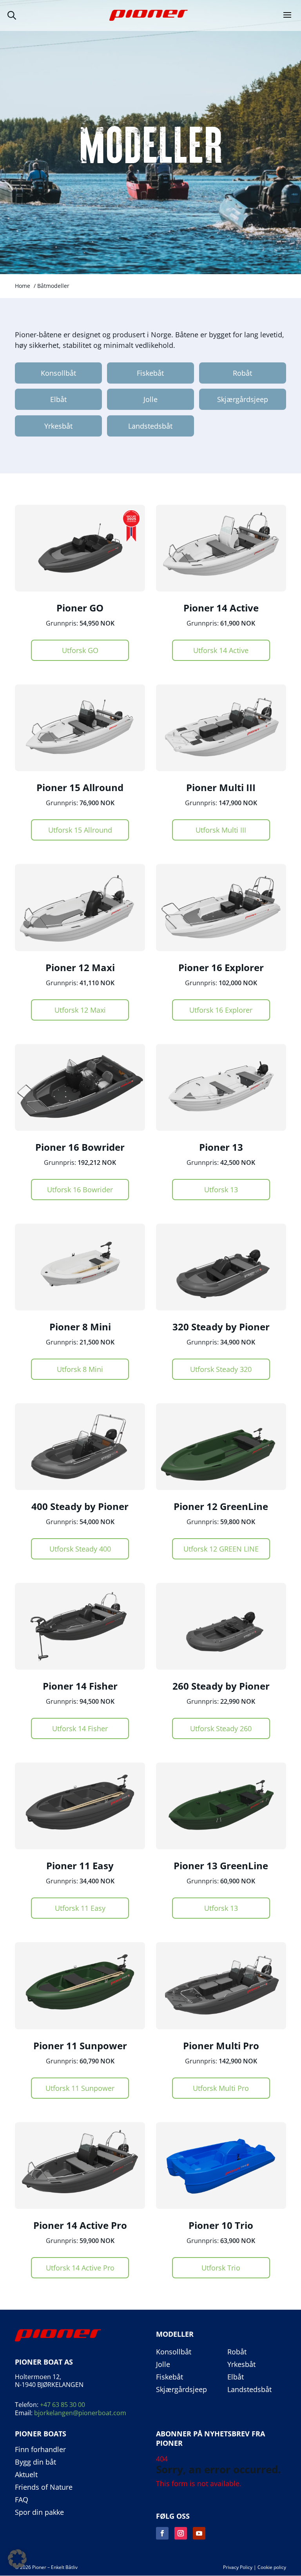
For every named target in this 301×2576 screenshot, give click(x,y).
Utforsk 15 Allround (80, 830)
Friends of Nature (44, 2487)
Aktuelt (26, 2475)
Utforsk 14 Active (221, 650)
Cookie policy (272, 2567)
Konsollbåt (58, 373)
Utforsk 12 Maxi (80, 1010)
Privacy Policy (238, 2567)
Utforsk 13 (221, 1190)
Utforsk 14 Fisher (80, 1728)
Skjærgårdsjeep (243, 399)
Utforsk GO (80, 650)
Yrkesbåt (58, 426)
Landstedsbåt (150, 426)
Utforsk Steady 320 (221, 1369)
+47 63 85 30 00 (63, 2405)
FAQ (22, 2500)
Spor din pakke (39, 2512)
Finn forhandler (40, 2450)
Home (23, 286)
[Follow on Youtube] (199, 2533)
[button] (17, 2559)
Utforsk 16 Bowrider (80, 1190)
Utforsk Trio (221, 2268)
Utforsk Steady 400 (80, 1549)
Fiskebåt (150, 373)
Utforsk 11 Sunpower (80, 2088)
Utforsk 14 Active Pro (80, 2268)
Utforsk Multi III (221, 830)
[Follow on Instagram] (181, 2533)
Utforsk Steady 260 (221, 1728)
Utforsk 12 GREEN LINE (221, 1549)
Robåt (242, 373)
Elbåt (58, 399)
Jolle (150, 399)
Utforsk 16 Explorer (221, 1010)
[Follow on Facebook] (162, 2533)
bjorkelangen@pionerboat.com (80, 2413)
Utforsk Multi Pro (221, 2088)
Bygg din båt (35, 2462)
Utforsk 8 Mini (80, 1369)
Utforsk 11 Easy (80, 1908)
